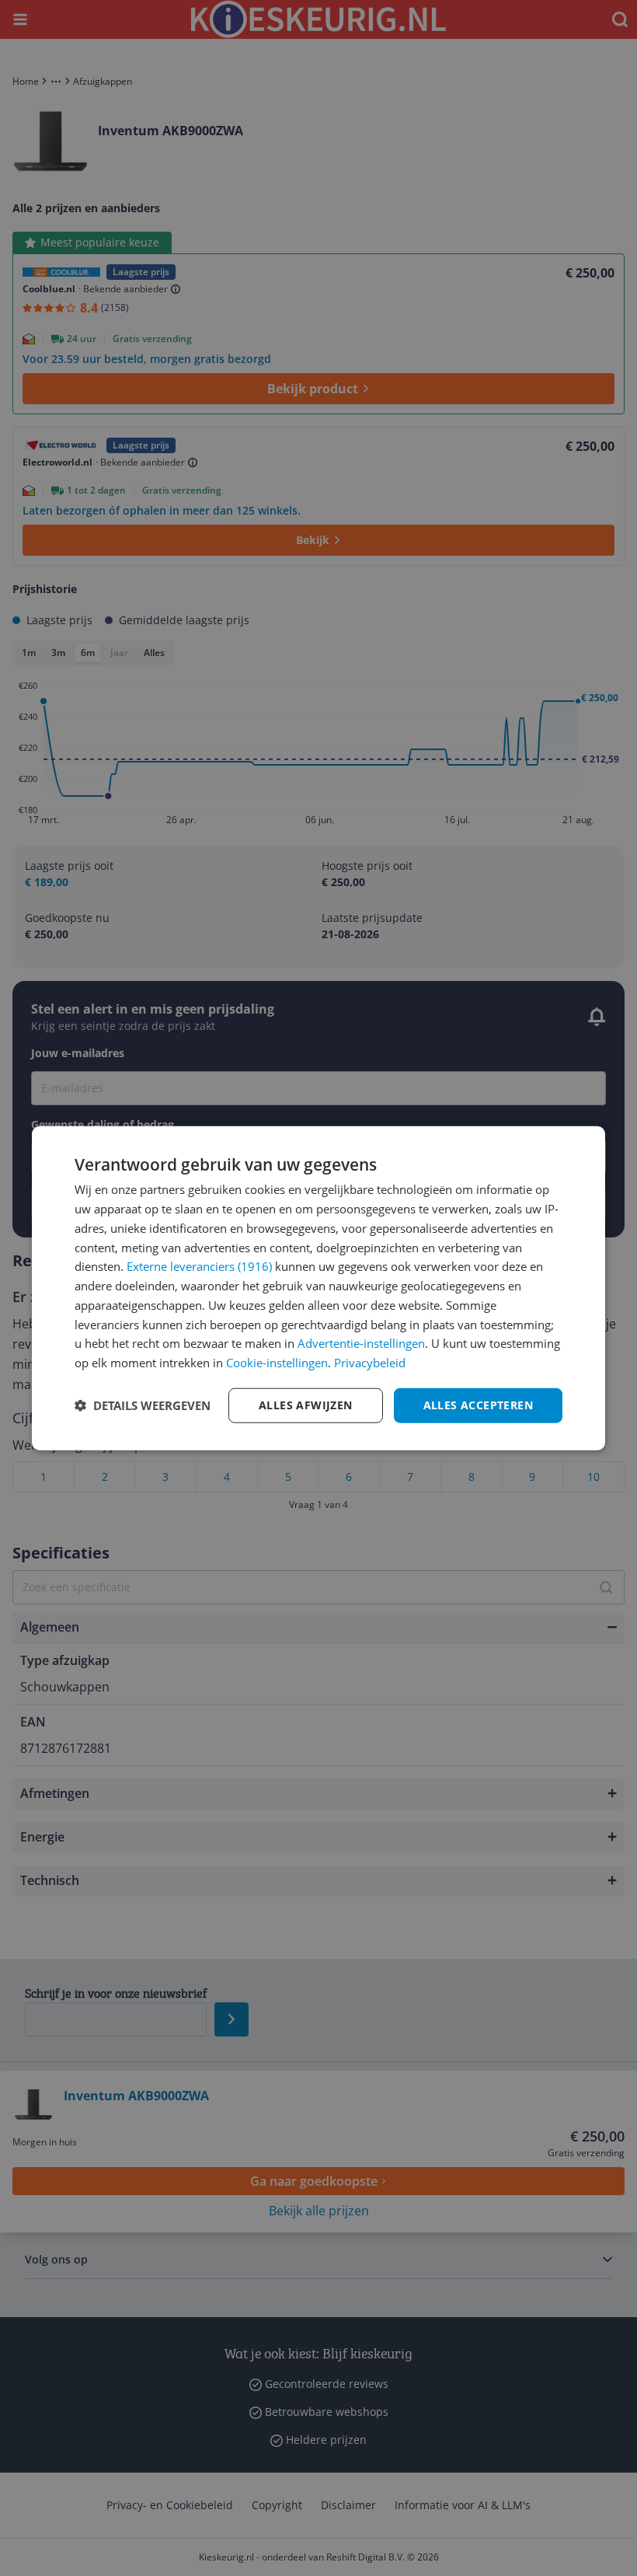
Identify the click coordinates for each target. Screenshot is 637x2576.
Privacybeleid (370, 1363)
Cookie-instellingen (277, 1363)
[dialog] (318, 1288)
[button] (143, 1405)
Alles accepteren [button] (478, 1405)
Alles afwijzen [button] (306, 1405)
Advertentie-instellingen (361, 1343)
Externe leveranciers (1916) (199, 1266)
